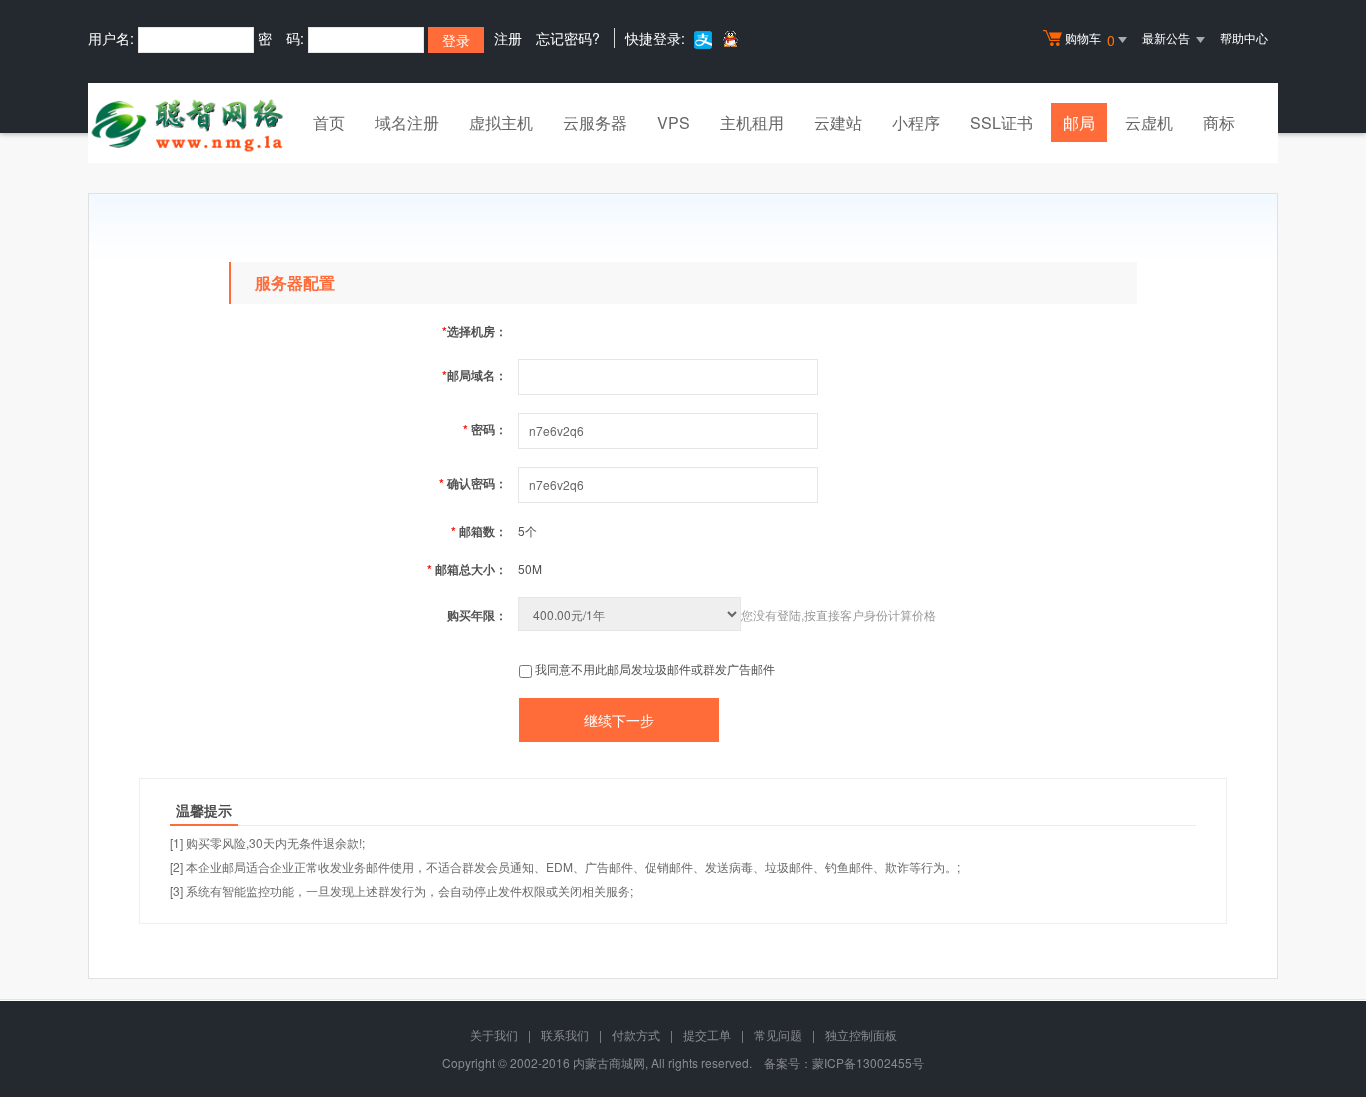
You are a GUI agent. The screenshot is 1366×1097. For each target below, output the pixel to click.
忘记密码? (568, 38)
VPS (673, 122)
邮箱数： (479, 531)
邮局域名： (474, 375)
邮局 (1079, 122)
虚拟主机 (501, 122)
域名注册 (407, 122)
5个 (527, 530)
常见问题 (778, 1034)
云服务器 (595, 122)
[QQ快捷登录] (729, 38)
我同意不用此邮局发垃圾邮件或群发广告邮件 (655, 668)
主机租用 (752, 122)
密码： (485, 429)
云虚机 (1149, 122)
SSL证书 (1001, 122)
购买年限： (477, 615)
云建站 (838, 122)
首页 (329, 122)
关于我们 (494, 1034)
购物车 (1090, 39)
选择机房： (474, 331)
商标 (1219, 122)
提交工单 (707, 1034)
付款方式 (636, 1034)
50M (530, 568)
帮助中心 (1244, 37)
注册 (508, 38)
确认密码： (473, 483)
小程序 (916, 122)
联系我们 (565, 1034)
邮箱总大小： (467, 569)
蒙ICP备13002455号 (868, 1062)
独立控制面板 (861, 1034)
